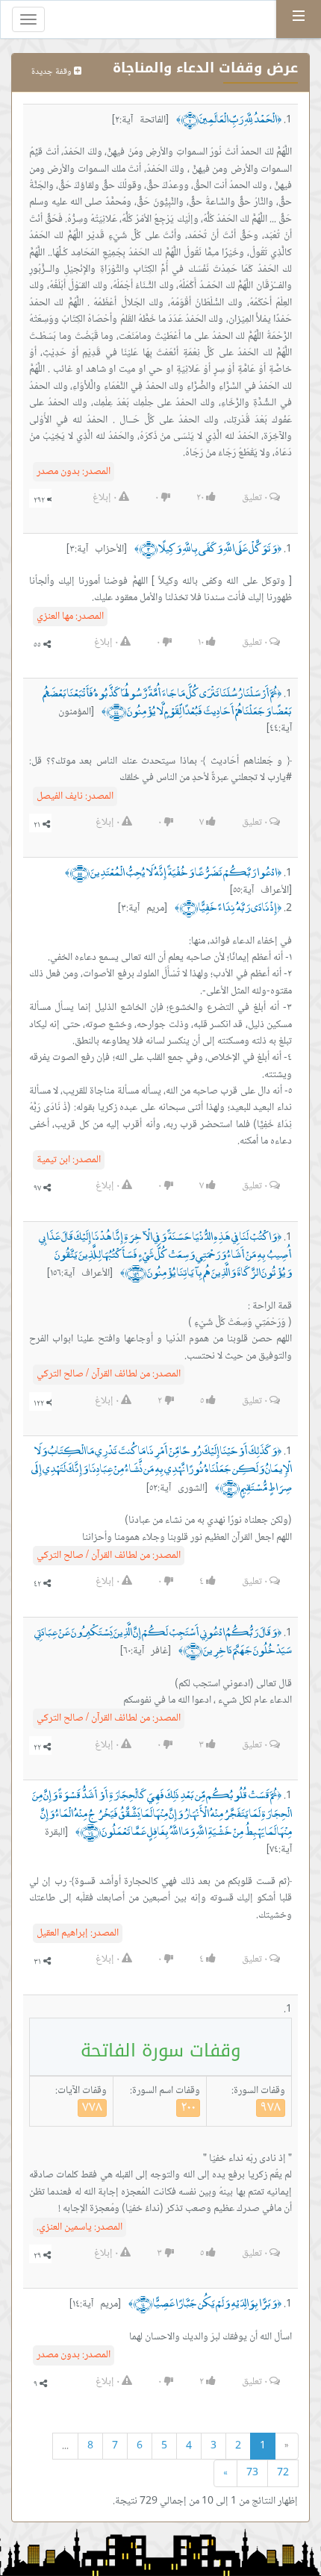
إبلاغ (105, 498)
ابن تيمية (69, 1160)
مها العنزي (70, 617)
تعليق (255, 498)
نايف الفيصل (75, 796)
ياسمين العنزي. (80, 2227)
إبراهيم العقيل (78, 1933)
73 (252, 2473)
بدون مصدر (74, 472)
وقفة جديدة (53, 72)
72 (283, 2473)
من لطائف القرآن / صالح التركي (109, 1374)
